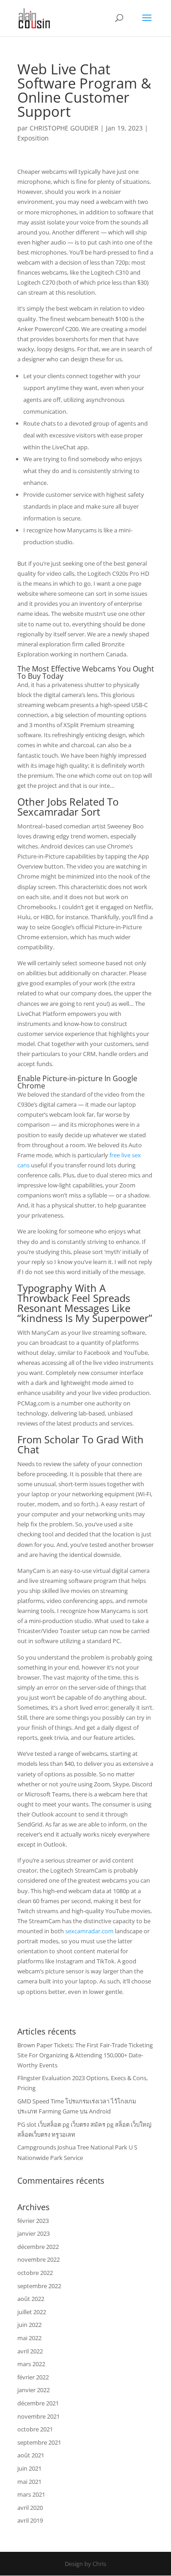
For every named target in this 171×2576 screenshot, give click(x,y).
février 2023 (33, 2221)
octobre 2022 (35, 2273)
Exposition (33, 138)
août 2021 (31, 2455)
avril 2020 (30, 2508)
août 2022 (31, 2299)
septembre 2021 (39, 2442)
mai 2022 (29, 2338)
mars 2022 (31, 2364)
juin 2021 (29, 2468)
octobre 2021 (35, 2429)
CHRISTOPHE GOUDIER (64, 128)
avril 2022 (30, 2351)
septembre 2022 (39, 2286)
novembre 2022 (39, 2259)
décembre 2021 (38, 2403)
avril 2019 (30, 2520)
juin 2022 (29, 2325)
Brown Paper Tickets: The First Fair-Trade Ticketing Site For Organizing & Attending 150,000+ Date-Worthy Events (85, 2055)
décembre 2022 (38, 2247)
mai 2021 (29, 2482)
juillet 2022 (32, 2312)
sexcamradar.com (89, 1931)
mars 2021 (31, 2494)
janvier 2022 (34, 2390)
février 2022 (33, 2377)
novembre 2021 (39, 2416)
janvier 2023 (34, 2233)
